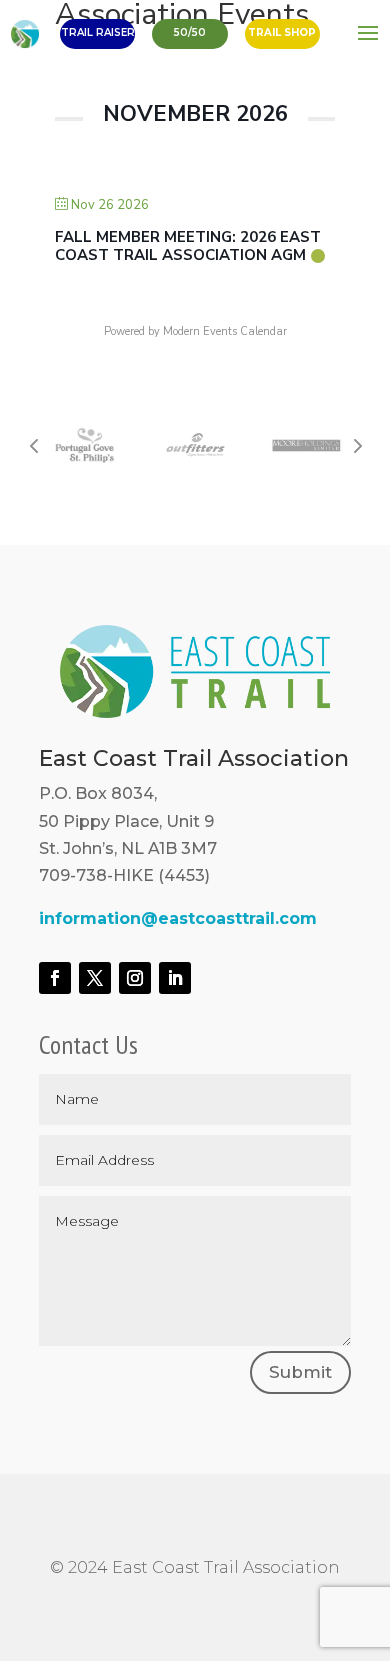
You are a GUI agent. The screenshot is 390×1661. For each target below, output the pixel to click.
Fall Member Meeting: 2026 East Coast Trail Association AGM (188, 246)
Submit (300, 1372)
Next (356, 445)
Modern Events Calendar (225, 331)
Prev (34, 445)
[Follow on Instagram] (135, 978)
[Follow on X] (95, 978)
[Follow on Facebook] (55, 978)
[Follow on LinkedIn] (175, 978)
